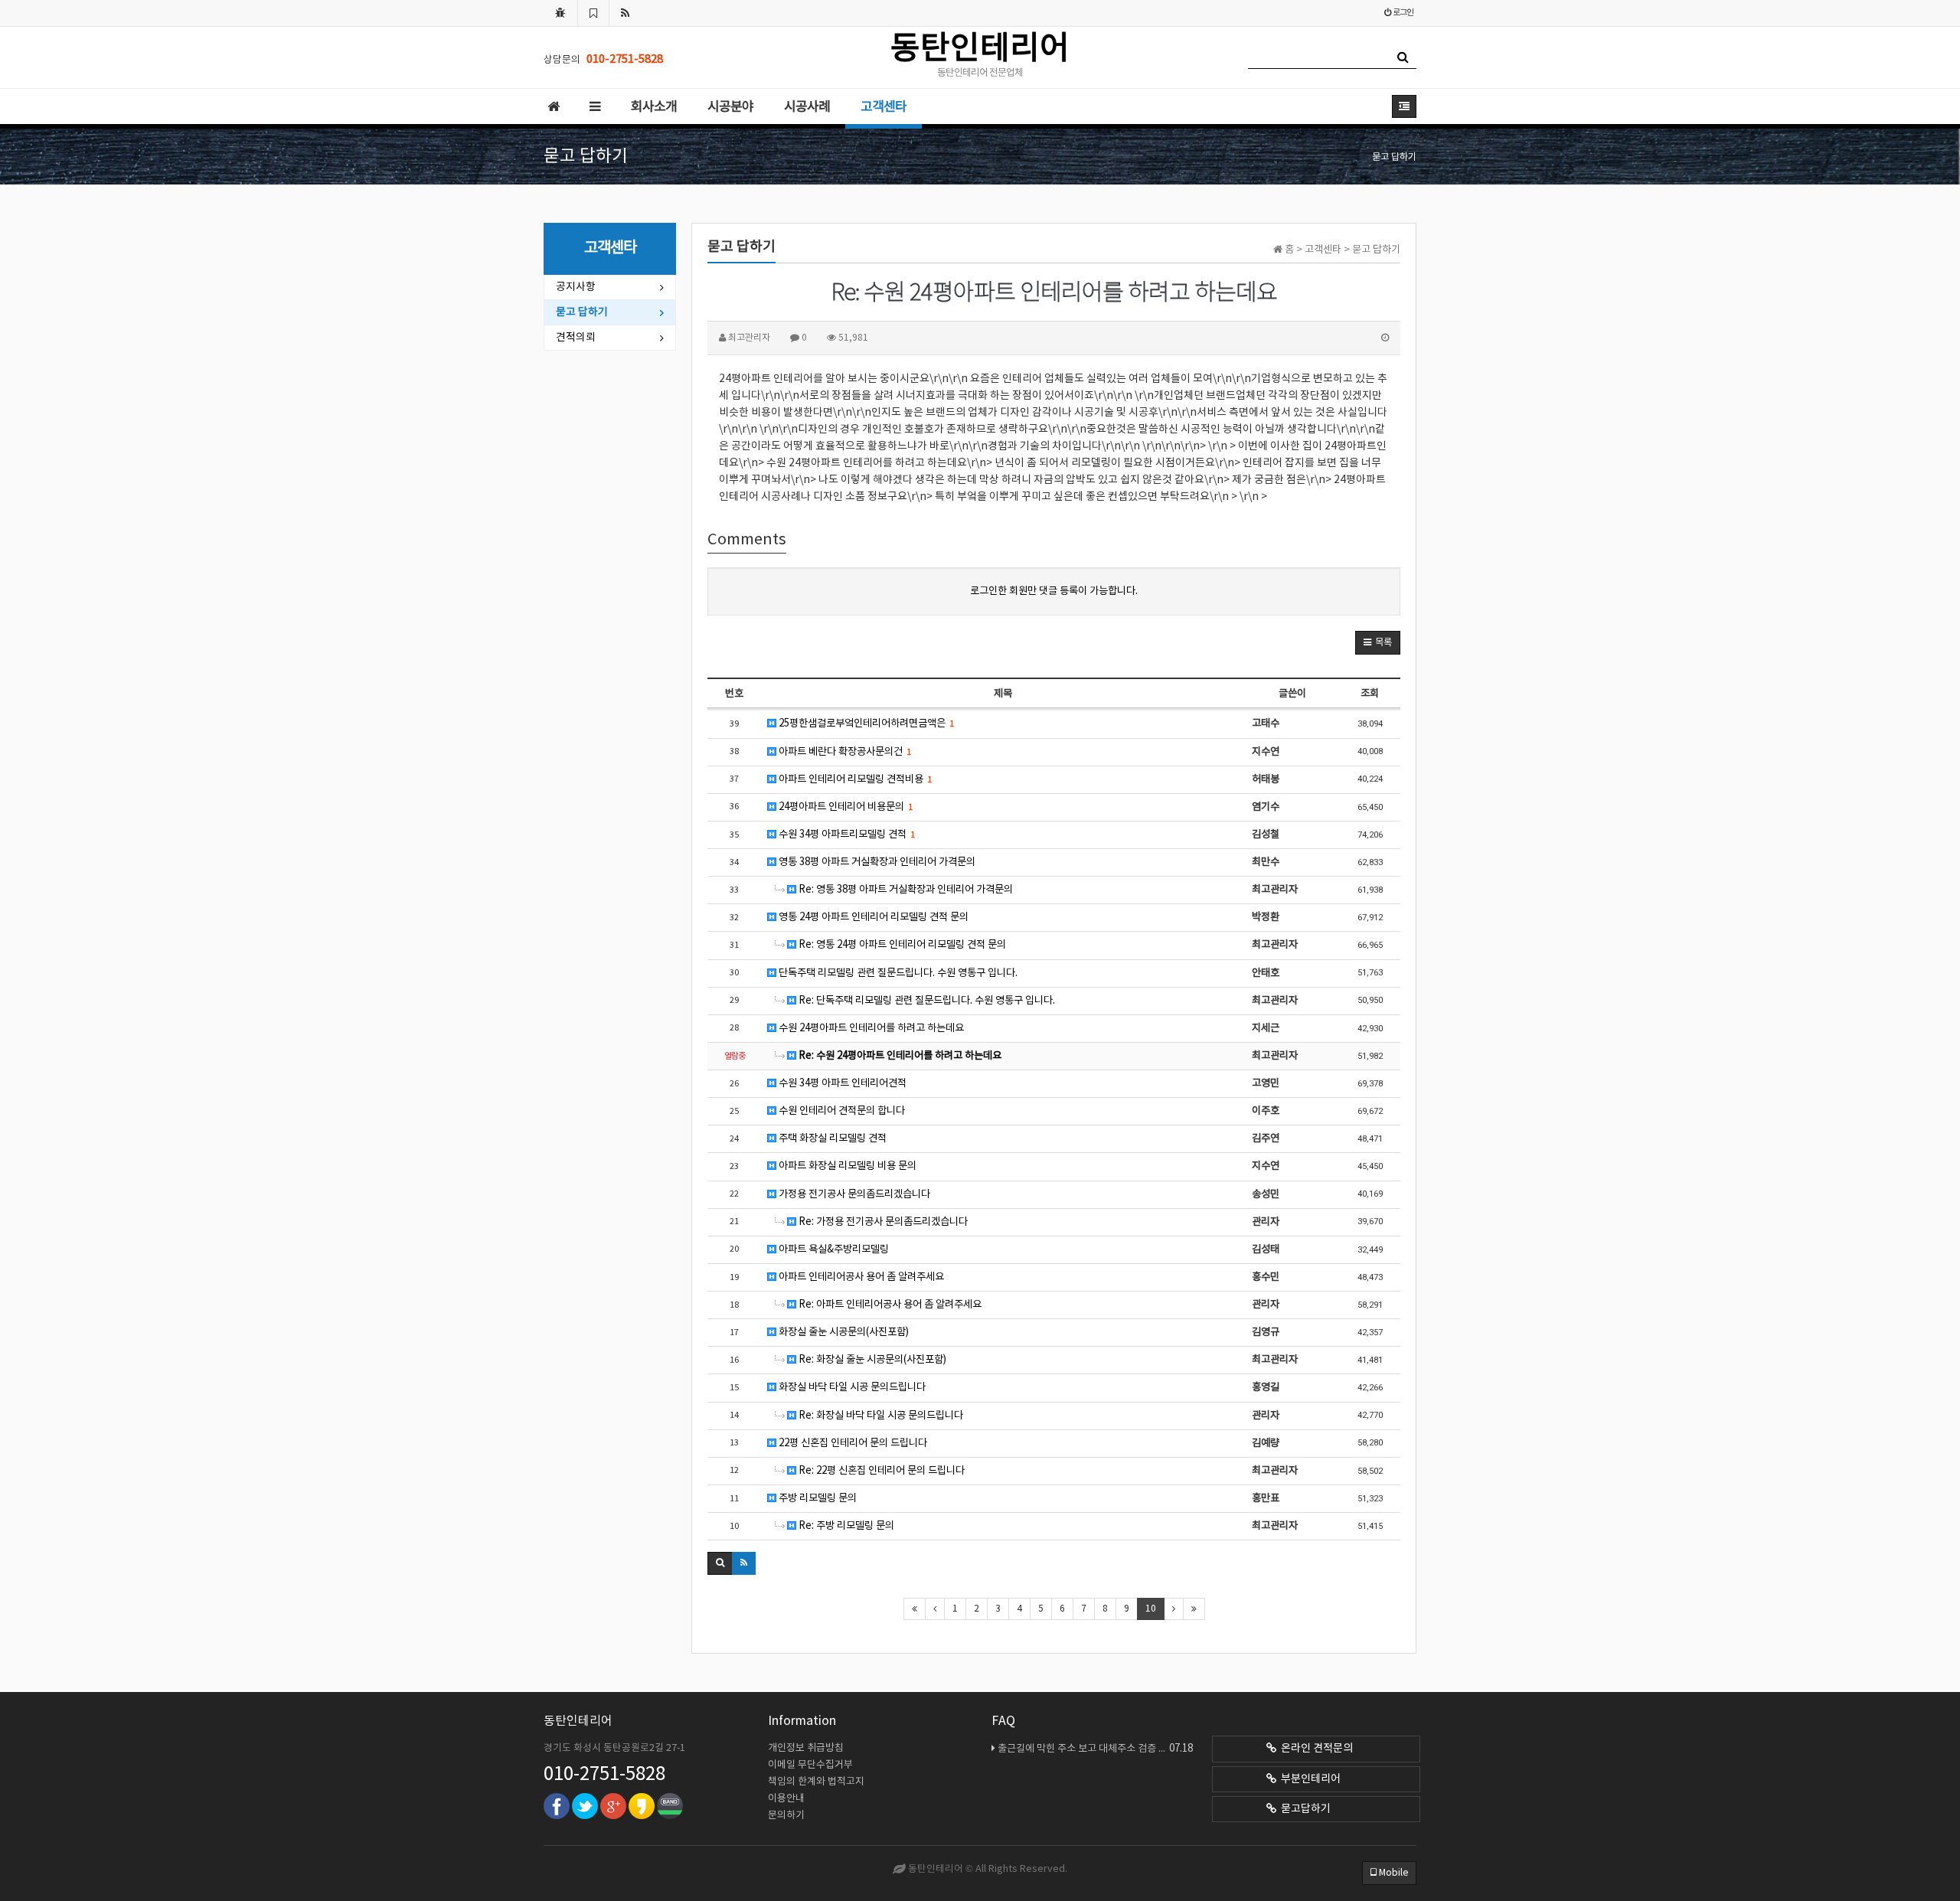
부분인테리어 (1308, 1779)
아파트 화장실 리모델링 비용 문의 (846, 1166)
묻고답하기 (1303, 1809)
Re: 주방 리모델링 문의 (845, 1526)
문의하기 (786, 1816)
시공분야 (730, 107)
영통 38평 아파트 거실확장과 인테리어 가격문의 (876, 862)
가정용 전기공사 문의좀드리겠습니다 (853, 1194)
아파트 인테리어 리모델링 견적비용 (854, 779)
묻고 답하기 (582, 312)
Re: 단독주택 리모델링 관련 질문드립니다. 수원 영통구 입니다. (926, 1001)
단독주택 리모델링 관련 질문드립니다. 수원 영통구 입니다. (897, 973)
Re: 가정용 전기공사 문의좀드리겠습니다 (882, 1222)
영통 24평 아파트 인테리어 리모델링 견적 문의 (872, 917)
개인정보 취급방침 (806, 1748)
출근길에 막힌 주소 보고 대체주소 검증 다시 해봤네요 (1095, 1749)
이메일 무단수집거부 (810, 1765)
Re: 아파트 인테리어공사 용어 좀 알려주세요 (889, 1305)
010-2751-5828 (604, 1775)
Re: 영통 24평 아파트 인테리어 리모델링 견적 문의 (901, 945)
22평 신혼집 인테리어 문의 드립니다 (852, 1443)
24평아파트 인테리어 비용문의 (844, 807)
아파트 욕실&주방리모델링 (833, 1249)
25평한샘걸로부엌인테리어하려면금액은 (865, 723)
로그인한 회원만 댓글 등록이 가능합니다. (1054, 591)
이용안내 (786, 1799)
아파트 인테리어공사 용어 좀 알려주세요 (860, 1277)
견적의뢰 (576, 338)
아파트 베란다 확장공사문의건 (844, 752)
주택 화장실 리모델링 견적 (831, 1138)
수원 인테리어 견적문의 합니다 (841, 1111)
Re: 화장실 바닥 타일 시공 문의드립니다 (880, 1416)
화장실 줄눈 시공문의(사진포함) (843, 1332)
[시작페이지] (560, 13)
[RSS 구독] (626, 13)
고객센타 (884, 107)
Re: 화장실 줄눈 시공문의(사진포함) (871, 1360)
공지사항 (576, 287)
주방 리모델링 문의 (817, 1498)
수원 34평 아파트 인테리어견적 (841, 1083)
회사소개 (654, 107)
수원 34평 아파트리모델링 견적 (846, 835)
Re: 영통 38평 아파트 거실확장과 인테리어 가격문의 (905, 890)
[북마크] (593, 13)
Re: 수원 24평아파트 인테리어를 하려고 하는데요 (899, 1056)
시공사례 (807, 107)
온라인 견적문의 (1315, 1749)
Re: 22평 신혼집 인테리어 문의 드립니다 (880, 1471)
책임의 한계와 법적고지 (816, 1782)
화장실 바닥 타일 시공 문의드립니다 (851, 1387)
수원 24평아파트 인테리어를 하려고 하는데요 (870, 1028)
